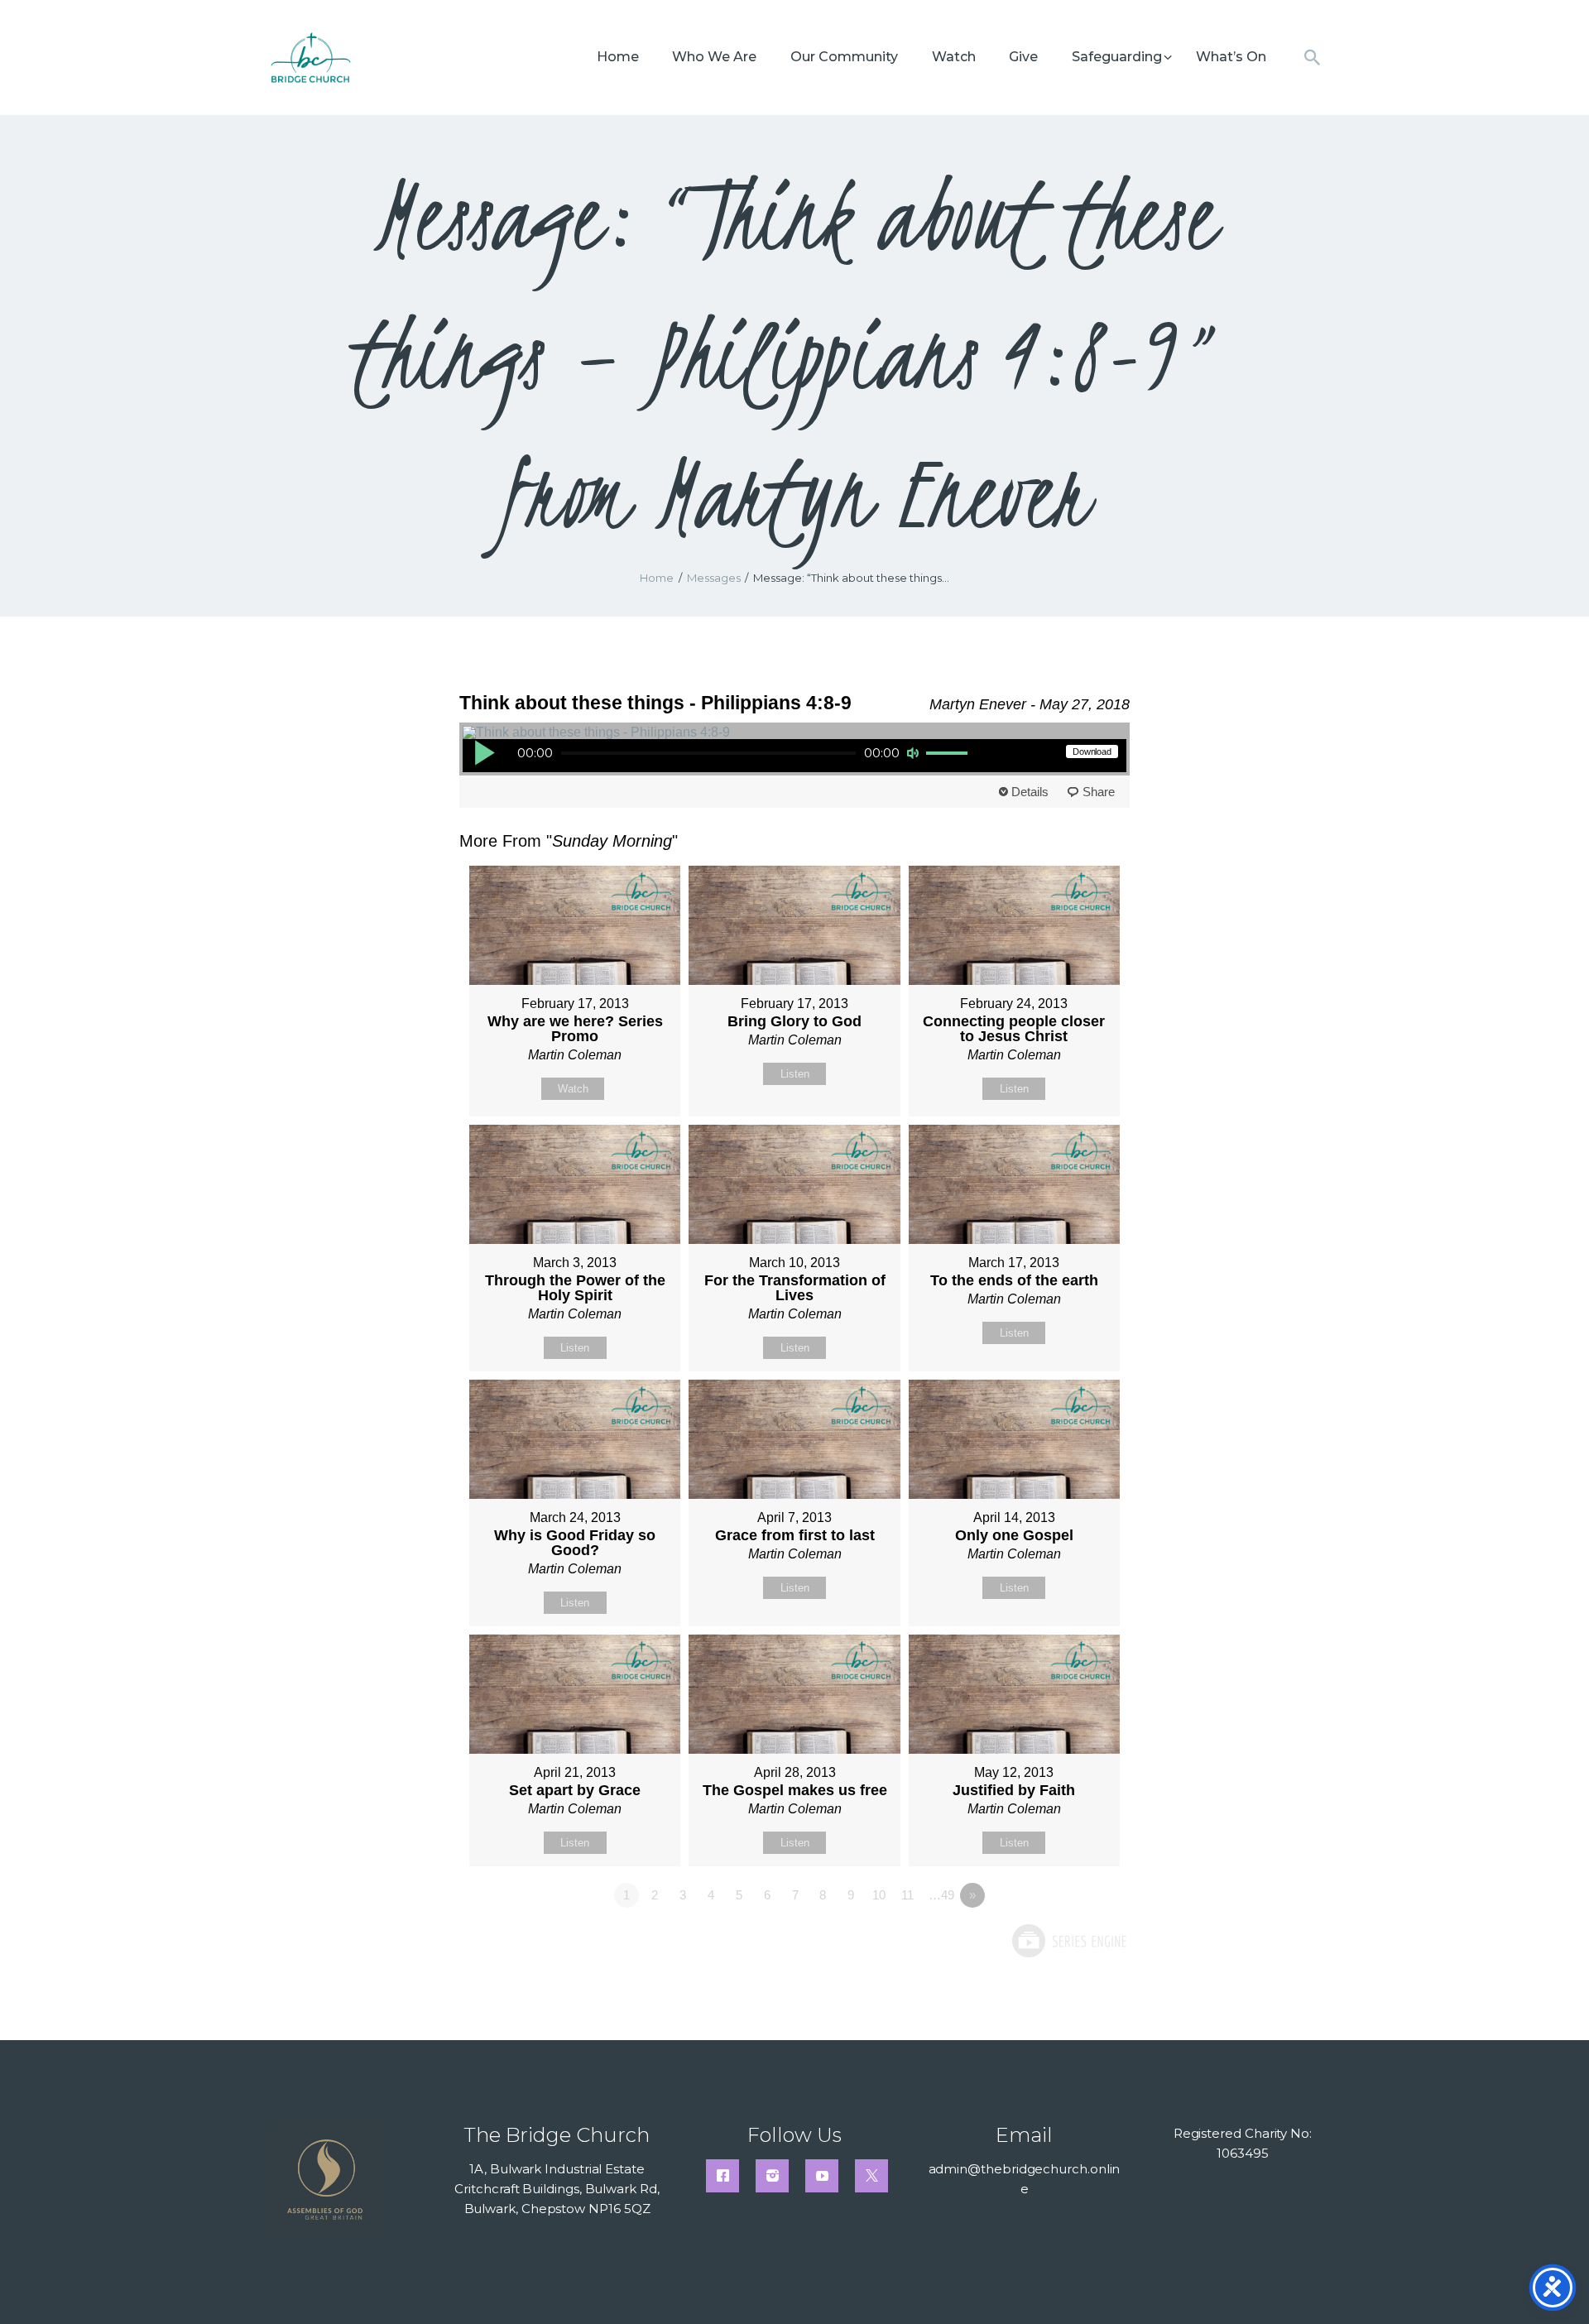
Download (1092, 751)
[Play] (484, 752)
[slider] (949, 754)
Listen (795, 1074)
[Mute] (913, 753)
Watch (573, 1089)
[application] (722, 756)
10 (879, 1895)
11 (907, 1895)
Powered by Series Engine (1068, 1941)
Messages (714, 578)
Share (1099, 792)
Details (1030, 792)
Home (657, 578)
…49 (941, 1895)
